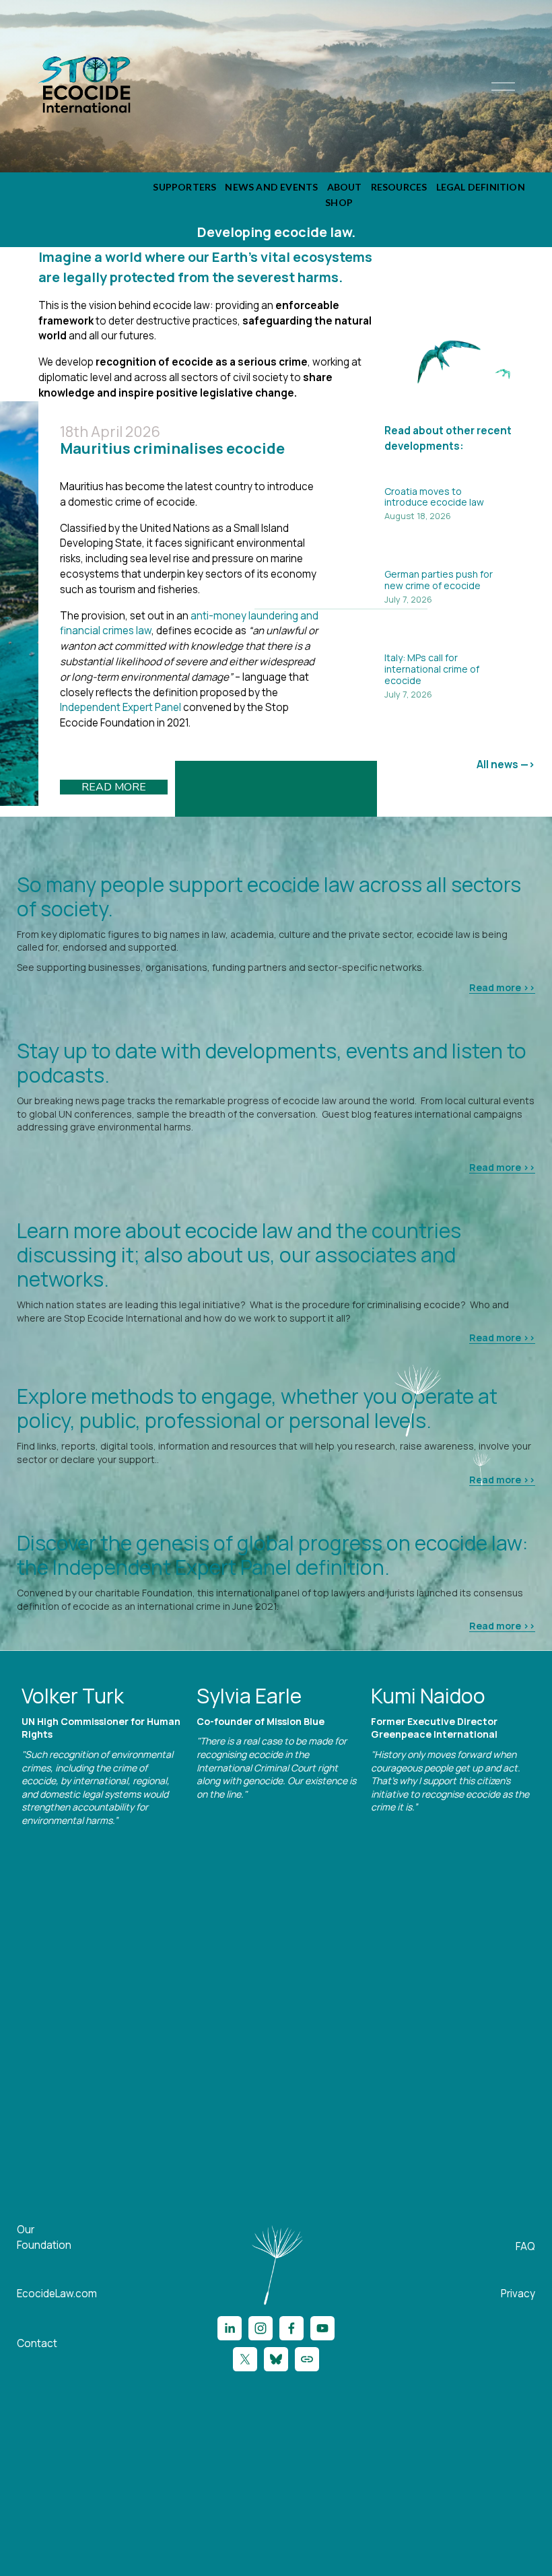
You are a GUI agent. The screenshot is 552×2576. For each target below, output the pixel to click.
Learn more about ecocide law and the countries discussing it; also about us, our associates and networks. (239, 1255)
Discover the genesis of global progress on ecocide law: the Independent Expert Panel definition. (272, 1555)
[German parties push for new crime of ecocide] (460, 557)
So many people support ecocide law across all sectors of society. (269, 896)
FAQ (525, 2246)
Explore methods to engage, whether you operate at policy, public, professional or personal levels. (257, 1408)
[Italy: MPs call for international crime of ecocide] (460, 640)
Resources (399, 187)
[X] (245, 2359)
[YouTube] (322, 2328)
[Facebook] (291, 2328)
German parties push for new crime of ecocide (439, 580)
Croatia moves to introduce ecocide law (434, 497)
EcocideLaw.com (57, 2294)
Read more (114, 787)
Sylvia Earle (249, 1696)
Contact (37, 2343)
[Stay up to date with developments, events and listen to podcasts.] (276, 1023)
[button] (512, 1668)
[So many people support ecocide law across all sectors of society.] (276, 856)
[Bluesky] (276, 2359)
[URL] (307, 2359)
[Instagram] (261, 2328)
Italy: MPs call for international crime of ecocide (432, 669)
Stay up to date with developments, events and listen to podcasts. (272, 1063)
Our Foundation (44, 2237)
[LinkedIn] (230, 2328)
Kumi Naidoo (428, 1696)
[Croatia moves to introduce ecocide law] (460, 474)
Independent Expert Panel (120, 707)
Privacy (518, 2294)
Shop (339, 202)
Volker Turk (73, 1696)
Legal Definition (481, 187)
